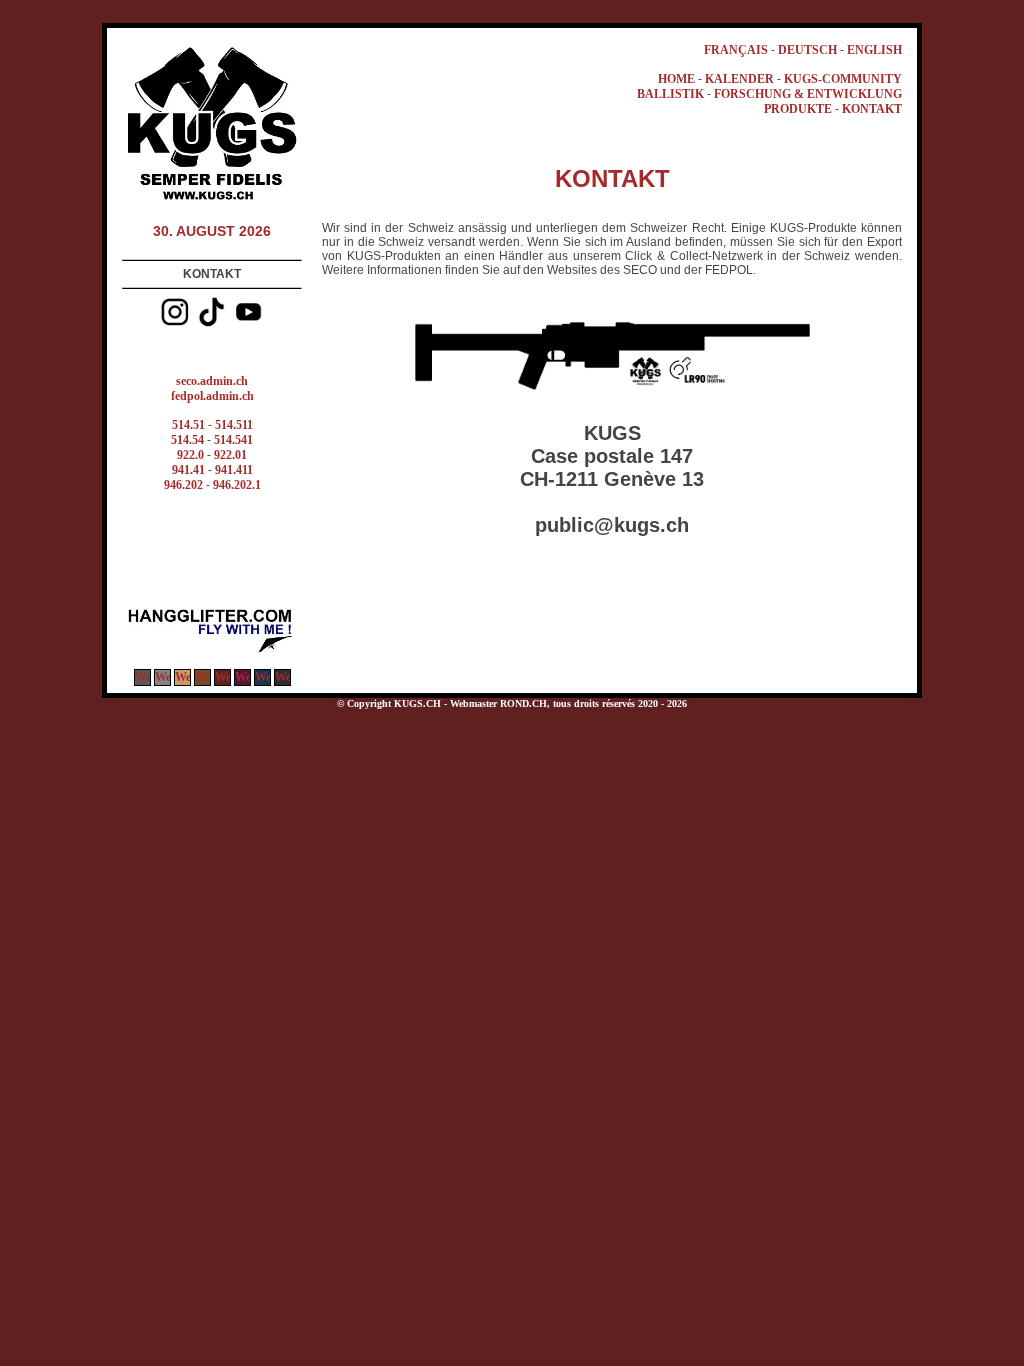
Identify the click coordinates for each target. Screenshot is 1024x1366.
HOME (676, 79)
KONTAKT (872, 109)
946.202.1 (237, 485)
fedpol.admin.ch (212, 396)
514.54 (187, 440)
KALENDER (739, 79)
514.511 (234, 425)
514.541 (233, 440)
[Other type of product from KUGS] (212, 651)
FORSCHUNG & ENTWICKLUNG (808, 94)
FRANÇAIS (736, 50)
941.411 (234, 470)
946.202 (183, 485)
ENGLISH (874, 50)
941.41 (188, 470)
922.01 (230, 455)
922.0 (190, 455)
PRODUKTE (798, 109)
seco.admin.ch (212, 381)
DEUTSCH (807, 50)
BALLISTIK (670, 94)
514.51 (188, 425)
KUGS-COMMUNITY (843, 79)
